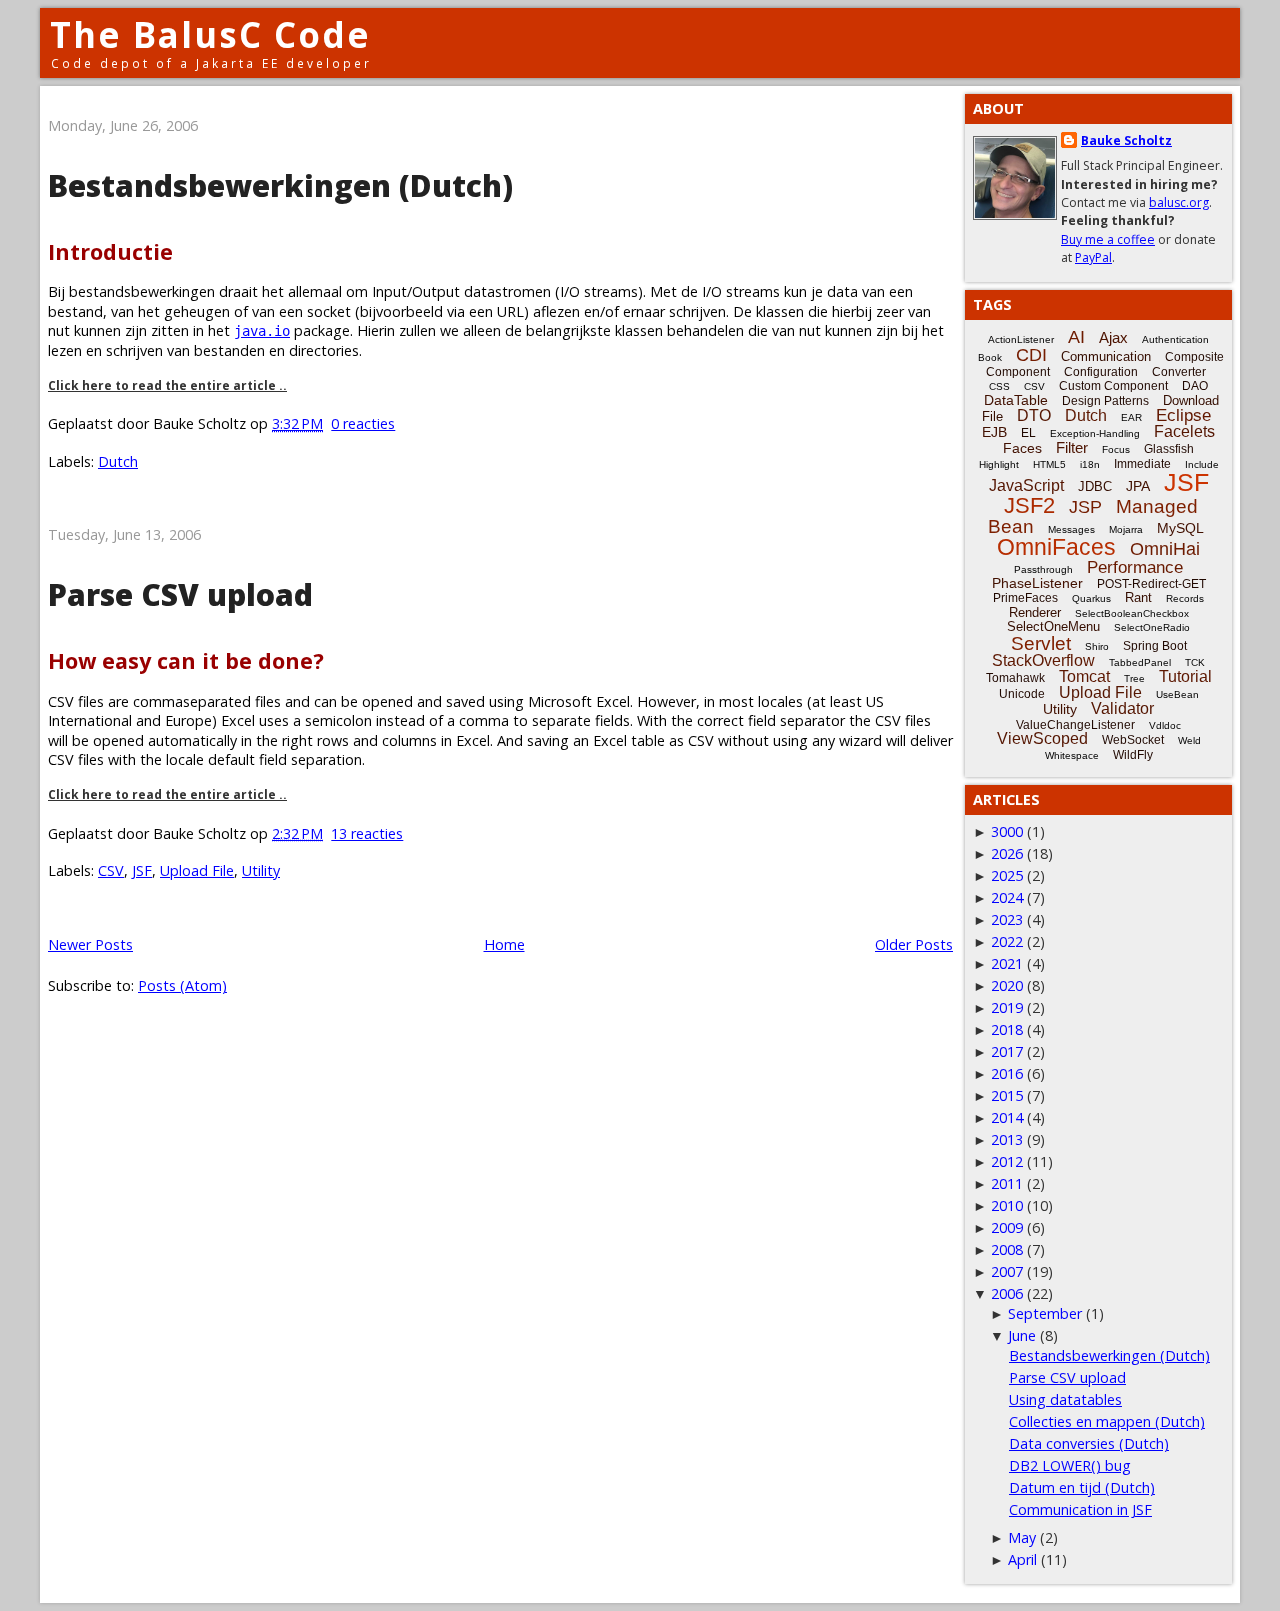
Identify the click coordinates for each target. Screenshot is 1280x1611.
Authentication (1175, 339)
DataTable (1016, 400)
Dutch (118, 461)
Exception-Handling (1095, 433)
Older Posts (914, 944)
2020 (1007, 985)
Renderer (1035, 612)
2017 (1007, 1051)
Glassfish (1169, 449)
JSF (142, 870)
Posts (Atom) (182, 985)
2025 (1007, 875)
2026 (1007, 853)
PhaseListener (1037, 583)
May (1022, 1537)
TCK (1195, 662)
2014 (1007, 1117)
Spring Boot (1155, 646)
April (1022, 1559)
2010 (1007, 1205)
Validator (1122, 708)
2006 (1007, 1293)
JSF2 (1029, 505)
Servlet (1041, 643)
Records (1185, 598)
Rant (1138, 597)
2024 (1007, 897)
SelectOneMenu (1053, 626)
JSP (1085, 507)
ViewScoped (1042, 738)
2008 (1007, 1249)
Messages (1071, 529)
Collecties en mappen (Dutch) (1107, 1421)
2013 (1007, 1139)
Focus (1116, 449)
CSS (999, 386)
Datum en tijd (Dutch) (1082, 1487)
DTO (1034, 415)
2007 (1007, 1271)
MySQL (1180, 528)
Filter (1072, 447)
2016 (1007, 1073)
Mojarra (1126, 529)
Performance (1135, 567)
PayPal (1093, 257)
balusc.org (1179, 202)
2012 (1007, 1161)
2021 (1007, 963)
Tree (1134, 678)
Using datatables (1065, 1399)
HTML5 (1049, 464)
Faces (1022, 448)
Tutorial (1185, 676)
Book (990, 357)
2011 (1007, 1183)
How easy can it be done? (186, 660)
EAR (1131, 417)
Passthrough (1043, 569)
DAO (1195, 386)
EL (1028, 433)
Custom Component (1113, 386)
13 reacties (367, 833)
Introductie (110, 251)
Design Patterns (1105, 401)
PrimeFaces (1025, 598)
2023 (1007, 919)
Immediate (1142, 464)
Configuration (1101, 372)
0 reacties (363, 423)
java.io (262, 331)
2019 (1007, 1007)
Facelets (1184, 431)
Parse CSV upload (180, 594)
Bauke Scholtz (1126, 140)
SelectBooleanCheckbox (1132, 613)
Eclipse (1183, 415)
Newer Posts (90, 944)
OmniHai (1165, 549)
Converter (1179, 372)
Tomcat (1084, 676)
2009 (1007, 1227)
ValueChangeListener (1075, 725)
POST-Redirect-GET (1151, 584)
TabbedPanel (1140, 662)
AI (1076, 337)
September (1045, 1313)
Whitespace (1072, 755)
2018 (1007, 1029)
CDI (1031, 355)
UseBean (1177, 694)
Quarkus (1091, 598)
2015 (1007, 1095)
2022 (1007, 941)
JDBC (1095, 486)
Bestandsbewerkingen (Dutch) (280, 185)
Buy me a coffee (1108, 239)
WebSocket (1133, 740)
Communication (1106, 356)
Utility (261, 870)
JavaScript (1026, 485)
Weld (1189, 740)
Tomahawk (1015, 678)
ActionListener (1021, 339)
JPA (1138, 486)
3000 (1007, 831)
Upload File (197, 870)
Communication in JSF (1080, 1509)
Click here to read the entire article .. (167, 385)
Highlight (999, 464)
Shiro (1097, 646)
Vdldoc (1165, 725)
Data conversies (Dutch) (1089, 1443)
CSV (111, 870)
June (1022, 1335)
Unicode (1022, 694)
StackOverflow (1043, 660)
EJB (994, 432)
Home (504, 944)
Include (1202, 464)
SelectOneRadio (1152, 627)
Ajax (1113, 337)
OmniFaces (1056, 547)
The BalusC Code (210, 34)
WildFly (1133, 755)
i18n (1090, 464)
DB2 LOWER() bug (1070, 1465)
